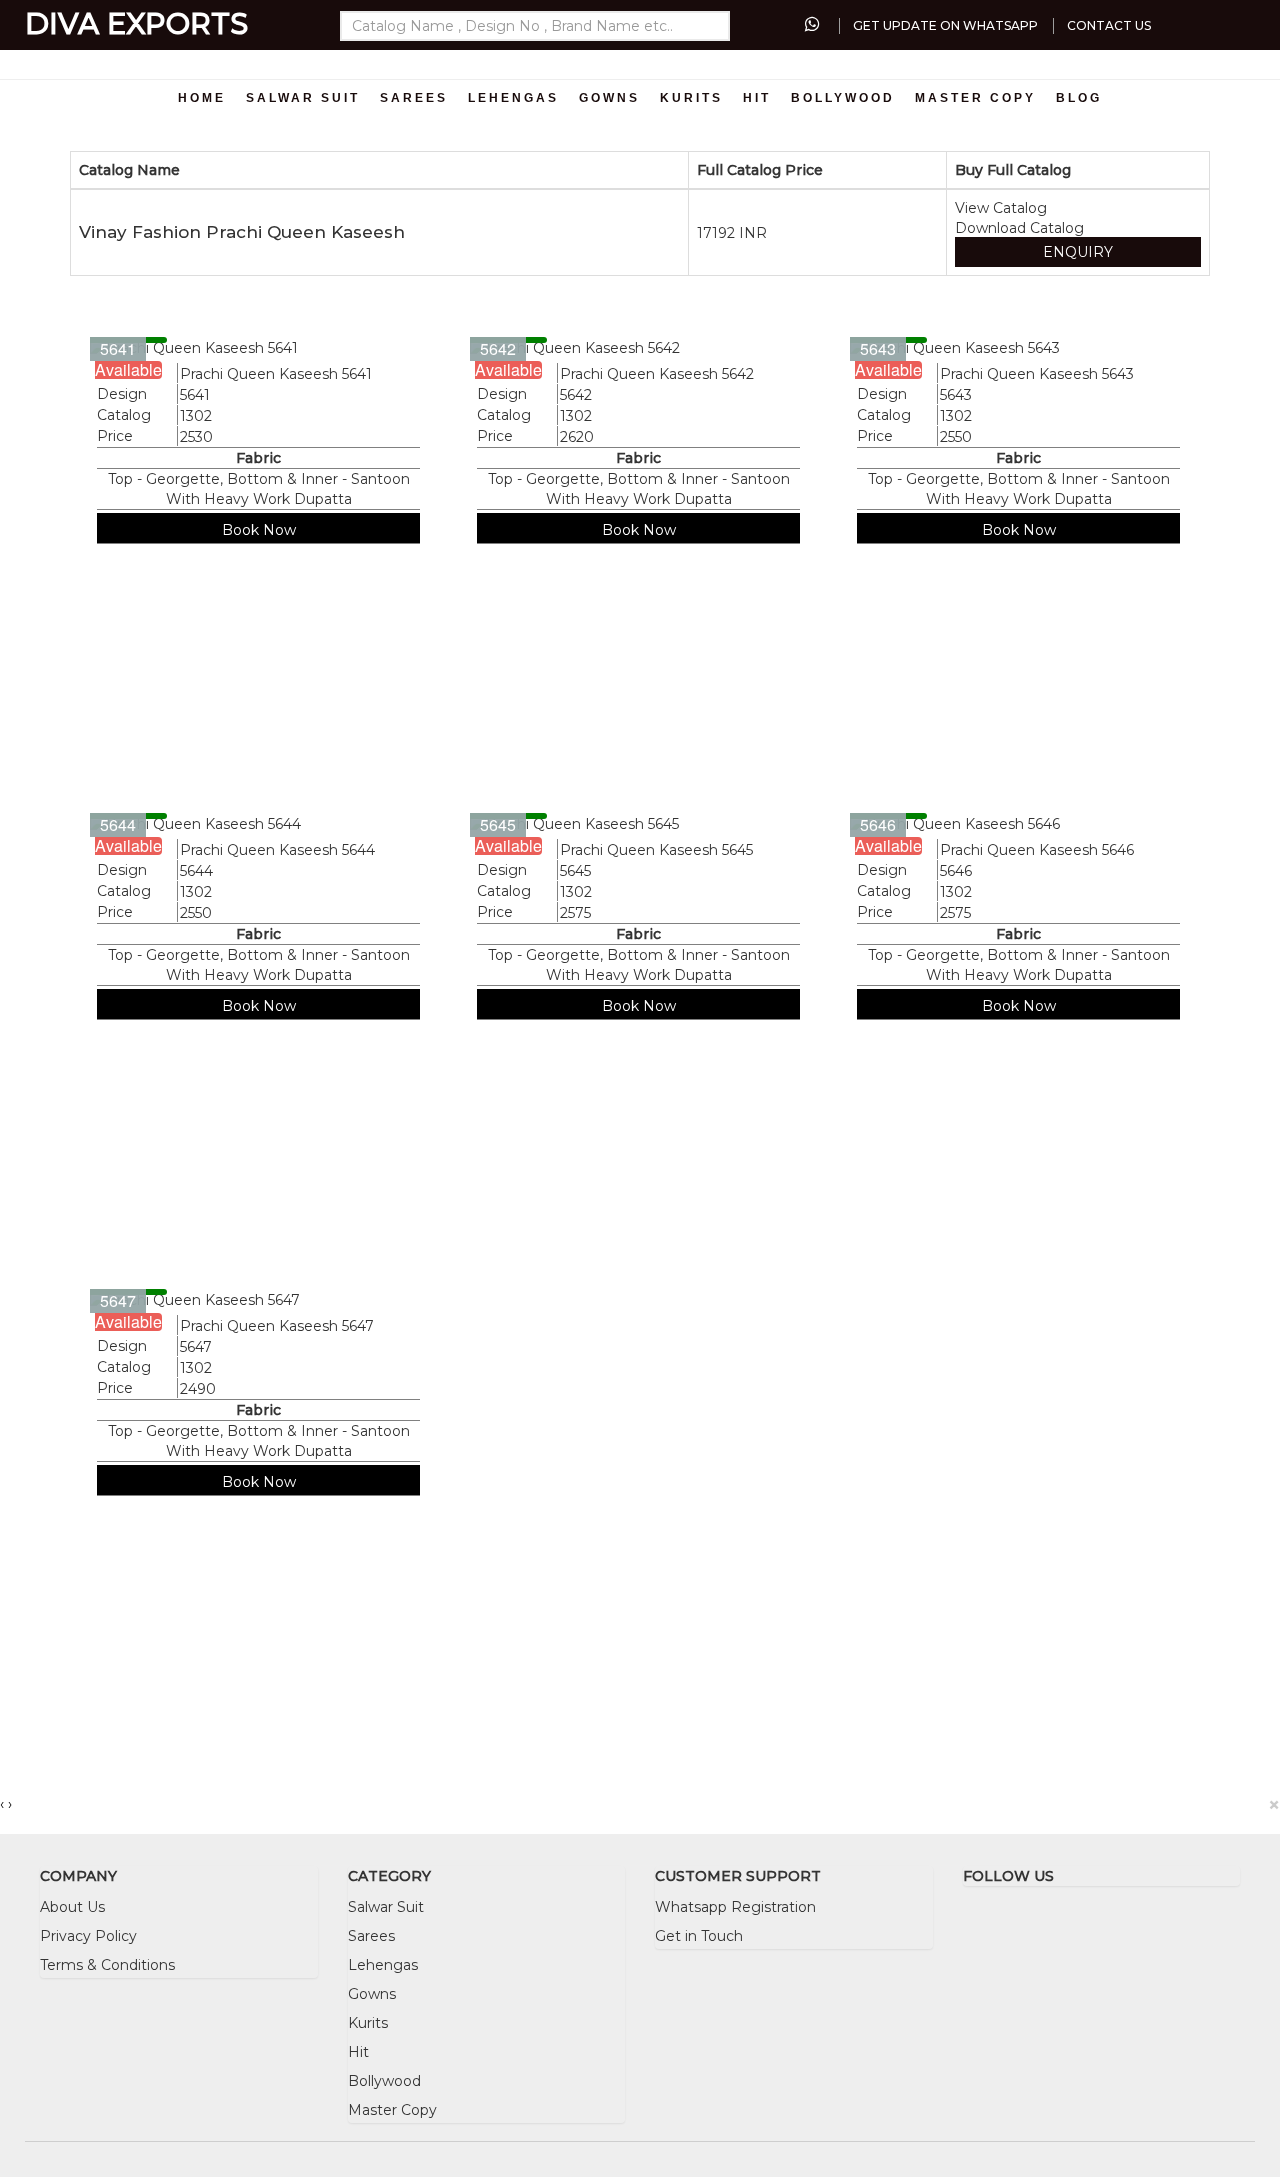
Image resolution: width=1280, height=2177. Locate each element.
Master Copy (975, 98)
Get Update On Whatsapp (945, 25)
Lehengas (513, 98)
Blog (1079, 98)
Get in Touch (699, 1936)
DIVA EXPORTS (136, 23)
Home (202, 98)
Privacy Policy (88, 1936)
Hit (757, 98)
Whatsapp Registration (735, 1907)
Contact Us (1109, 25)
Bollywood (843, 98)
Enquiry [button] (1078, 252)
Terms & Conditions (107, 1965)
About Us (72, 1907)
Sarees (414, 98)
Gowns (609, 98)
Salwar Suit (303, 98)
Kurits (691, 98)
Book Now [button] (259, 530)
